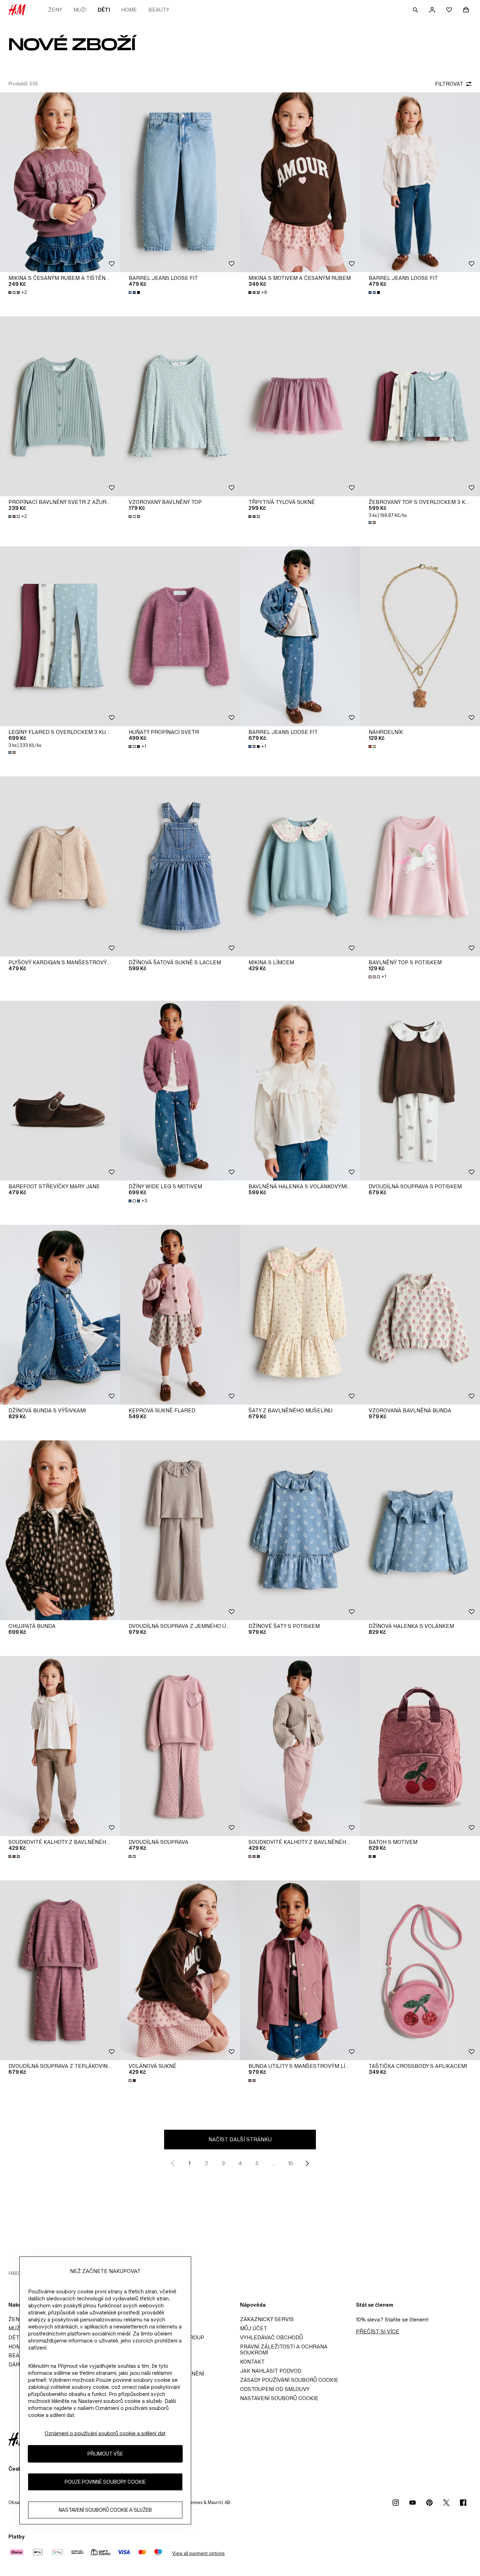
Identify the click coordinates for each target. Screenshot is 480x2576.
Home (129, 10)
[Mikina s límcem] (300, 866)
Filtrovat (449, 84)
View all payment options (198, 2553)
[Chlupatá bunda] (60, 1530)
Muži (80, 10)
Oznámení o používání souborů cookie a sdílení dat (105, 2433)
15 (291, 2163)
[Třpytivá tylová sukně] (300, 406)
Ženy (55, 10)
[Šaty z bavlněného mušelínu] (300, 1315)
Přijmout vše (105, 2454)
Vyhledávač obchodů (271, 2337)
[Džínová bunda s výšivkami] (60, 1315)
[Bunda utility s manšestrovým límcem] (300, 1970)
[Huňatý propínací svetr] (180, 636)
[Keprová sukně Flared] (180, 1315)
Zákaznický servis (267, 2319)
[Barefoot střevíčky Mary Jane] (60, 1091)
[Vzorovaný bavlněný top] (180, 406)
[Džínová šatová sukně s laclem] (180, 866)
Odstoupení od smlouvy (275, 2389)
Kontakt (252, 2362)
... (274, 2163)
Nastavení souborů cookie (279, 2398)
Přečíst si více (378, 2331)
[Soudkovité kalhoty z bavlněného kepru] (60, 1746)
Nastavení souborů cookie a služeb (105, 2510)
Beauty (159, 10)
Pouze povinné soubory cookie (105, 2482)
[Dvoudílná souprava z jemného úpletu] (180, 1530)
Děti (104, 10)
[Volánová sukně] (180, 1970)
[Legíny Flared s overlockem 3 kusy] (60, 636)
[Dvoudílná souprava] (180, 1746)
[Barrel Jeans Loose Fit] (180, 182)
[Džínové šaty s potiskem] (300, 1530)
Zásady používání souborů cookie (289, 2380)
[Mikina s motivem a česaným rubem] (300, 182)
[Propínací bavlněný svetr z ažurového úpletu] (60, 406)
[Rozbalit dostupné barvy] (135, 293)
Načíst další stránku (240, 2139)
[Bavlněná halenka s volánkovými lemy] (300, 1091)
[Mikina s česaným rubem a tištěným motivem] (60, 182)
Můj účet (254, 2328)
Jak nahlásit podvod (271, 2371)
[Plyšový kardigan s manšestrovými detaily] (60, 866)
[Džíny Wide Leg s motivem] (180, 1091)
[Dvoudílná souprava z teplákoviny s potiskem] (60, 1970)
